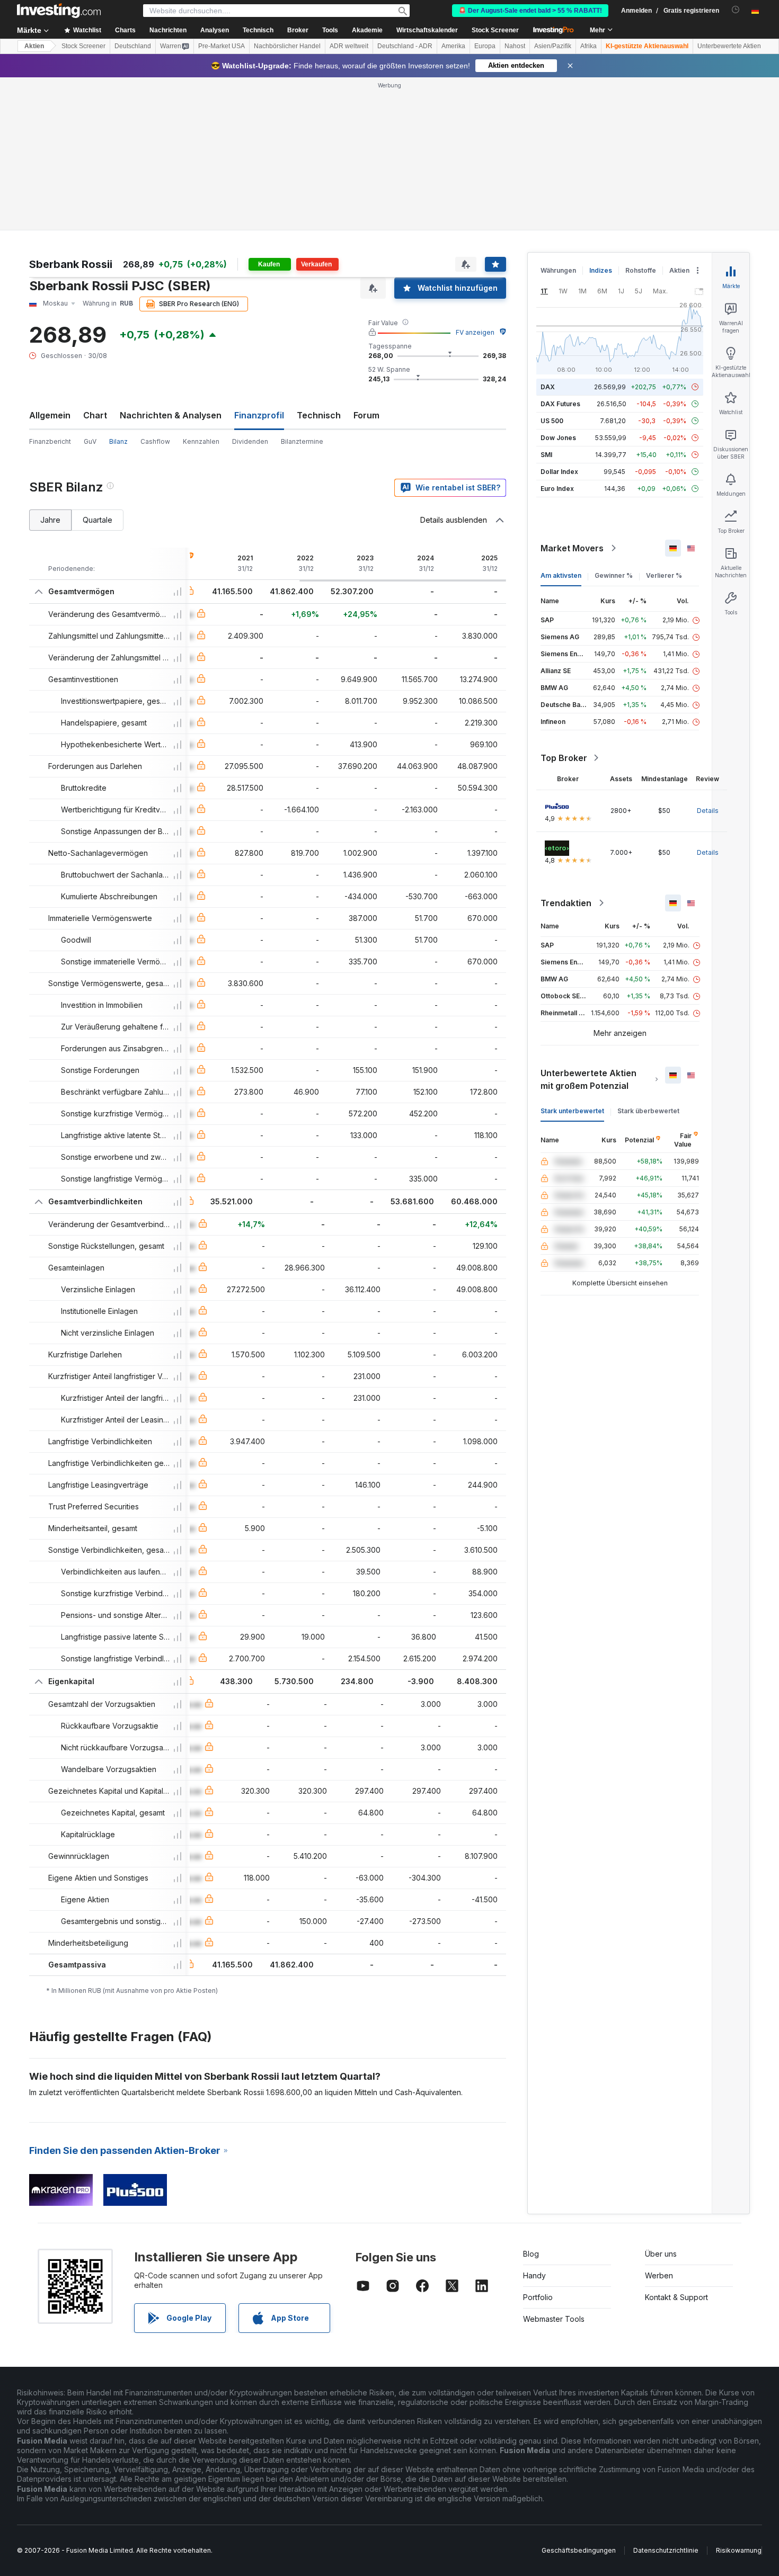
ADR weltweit (349, 46)
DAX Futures (560, 404)
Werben (659, 2275)
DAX (548, 387)
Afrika (588, 46)
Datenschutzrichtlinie (666, 2550)
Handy (534, 2275)
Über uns (661, 2254)
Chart (95, 415)
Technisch (319, 415)
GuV (90, 441)
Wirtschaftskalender (427, 30)
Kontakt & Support (676, 2297)
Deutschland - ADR (405, 46)
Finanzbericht (50, 441)
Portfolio (538, 2297)
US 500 (552, 421)
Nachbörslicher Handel (287, 46)
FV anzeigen (475, 332)
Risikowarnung (739, 2550)
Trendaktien (566, 903)
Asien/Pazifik (553, 46)
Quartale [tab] (98, 520)
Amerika (453, 46)
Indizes (601, 270)
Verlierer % (664, 575)
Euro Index (557, 489)
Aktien (34, 46)
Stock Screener (495, 30)
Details (708, 811)
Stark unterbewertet (572, 1111)
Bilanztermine (302, 441)
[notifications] (736, 10)
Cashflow (155, 441)
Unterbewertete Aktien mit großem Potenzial (588, 1079)
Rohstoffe (641, 270)
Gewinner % (614, 575)
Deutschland (133, 46)
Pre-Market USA (222, 46)
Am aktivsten (561, 575)
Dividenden (250, 441)
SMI (546, 455)
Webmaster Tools (554, 2319)
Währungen (558, 270)
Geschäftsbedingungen (579, 2550)
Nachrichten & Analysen (171, 415)
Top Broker (564, 758)
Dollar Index (559, 472)
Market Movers (572, 548)
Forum (366, 415)
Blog (531, 2254)
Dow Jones (558, 438)
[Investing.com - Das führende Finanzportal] (59, 11)
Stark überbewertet (648, 1111)
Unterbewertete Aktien (729, 46)
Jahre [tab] (50, 520)
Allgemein (50, 415)
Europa (485, 46)
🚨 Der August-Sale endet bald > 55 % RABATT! (530, 11)
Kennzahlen (201, 441)
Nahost (515, 46)
